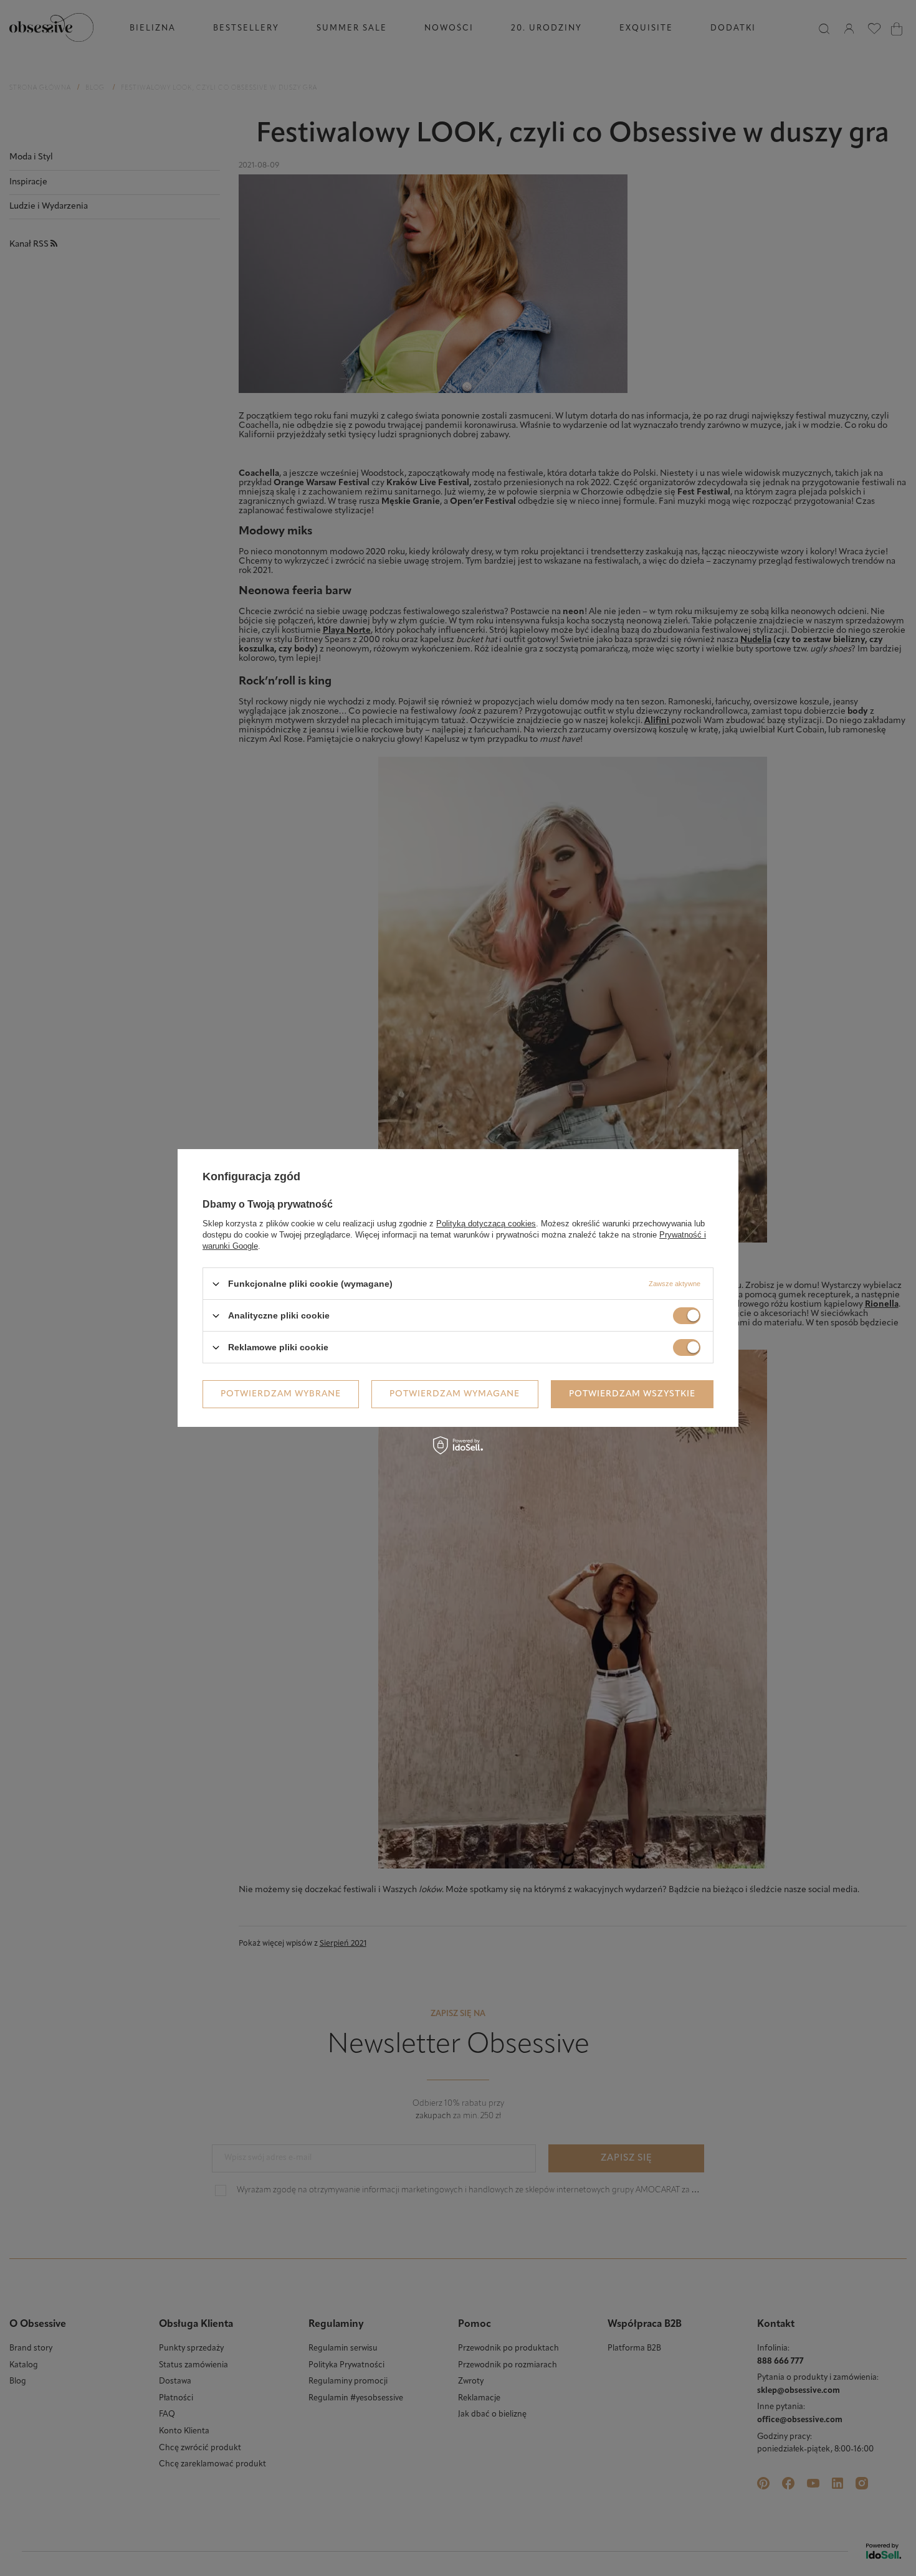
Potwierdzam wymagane (455, 1394)
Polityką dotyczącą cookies (486, 1224)
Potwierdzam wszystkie (632, 1394)
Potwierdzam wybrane (281, 1394)
